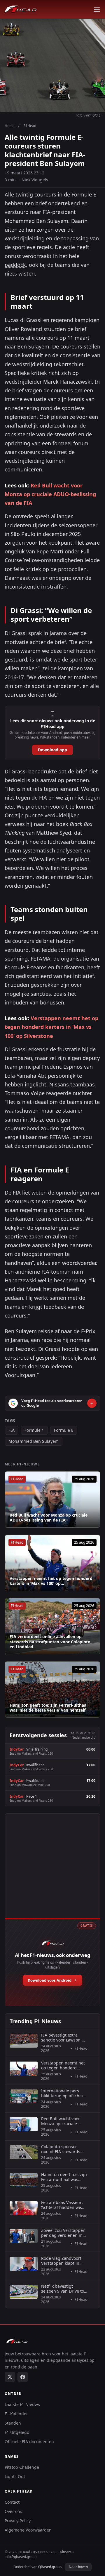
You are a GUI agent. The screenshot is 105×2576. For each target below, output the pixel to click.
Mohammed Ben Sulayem (34, 1441)
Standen (13, 2423)
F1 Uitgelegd (17, 2432)
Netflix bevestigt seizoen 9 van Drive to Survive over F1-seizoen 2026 (64, 2289)
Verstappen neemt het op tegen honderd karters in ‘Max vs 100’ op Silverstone (51, 1027)
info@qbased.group (21, 2557)
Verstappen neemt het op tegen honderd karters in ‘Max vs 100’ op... (51, 1581)
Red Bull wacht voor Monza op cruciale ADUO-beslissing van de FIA (50, 494)
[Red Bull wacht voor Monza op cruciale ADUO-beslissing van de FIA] (52, 1499)
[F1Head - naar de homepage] (20, 9)
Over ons (13, 2511)
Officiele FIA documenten (29, 2442)
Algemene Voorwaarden (28, 2530)
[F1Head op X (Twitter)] (10, 2377)
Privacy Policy (18, 2521)
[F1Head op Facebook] (23, 2377)
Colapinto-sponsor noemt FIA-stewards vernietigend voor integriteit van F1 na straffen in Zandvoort (62, 2149)
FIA (12, 1430)
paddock (15, 265)
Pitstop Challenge (22, 2467)
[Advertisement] (52, 1872)
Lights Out (15, 2476)
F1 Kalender (16, 2414)
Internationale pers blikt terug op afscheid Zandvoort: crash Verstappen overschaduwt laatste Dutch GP (63, 2093)
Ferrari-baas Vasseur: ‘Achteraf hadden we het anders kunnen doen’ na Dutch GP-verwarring (62, 2205)
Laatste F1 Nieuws (22, 2404)
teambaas (83, 1084)
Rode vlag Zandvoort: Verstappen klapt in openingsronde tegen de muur (62, 2261)
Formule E (64, 1430)
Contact (12, 2502)
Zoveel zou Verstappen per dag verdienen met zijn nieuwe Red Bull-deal (64, 2233)
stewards (65, 434)
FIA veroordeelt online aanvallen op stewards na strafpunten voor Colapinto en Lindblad (50, 1642)
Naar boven (78, 2567)
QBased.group (50, 2567)
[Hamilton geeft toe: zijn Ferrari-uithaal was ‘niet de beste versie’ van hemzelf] (52, 1690)
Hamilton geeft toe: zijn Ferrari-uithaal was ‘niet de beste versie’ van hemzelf (49, 1708)
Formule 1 (34, 1430)
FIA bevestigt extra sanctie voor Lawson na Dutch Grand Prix (64, 2038)
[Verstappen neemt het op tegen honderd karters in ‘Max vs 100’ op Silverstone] (52, 1563)
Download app (52, 750)
